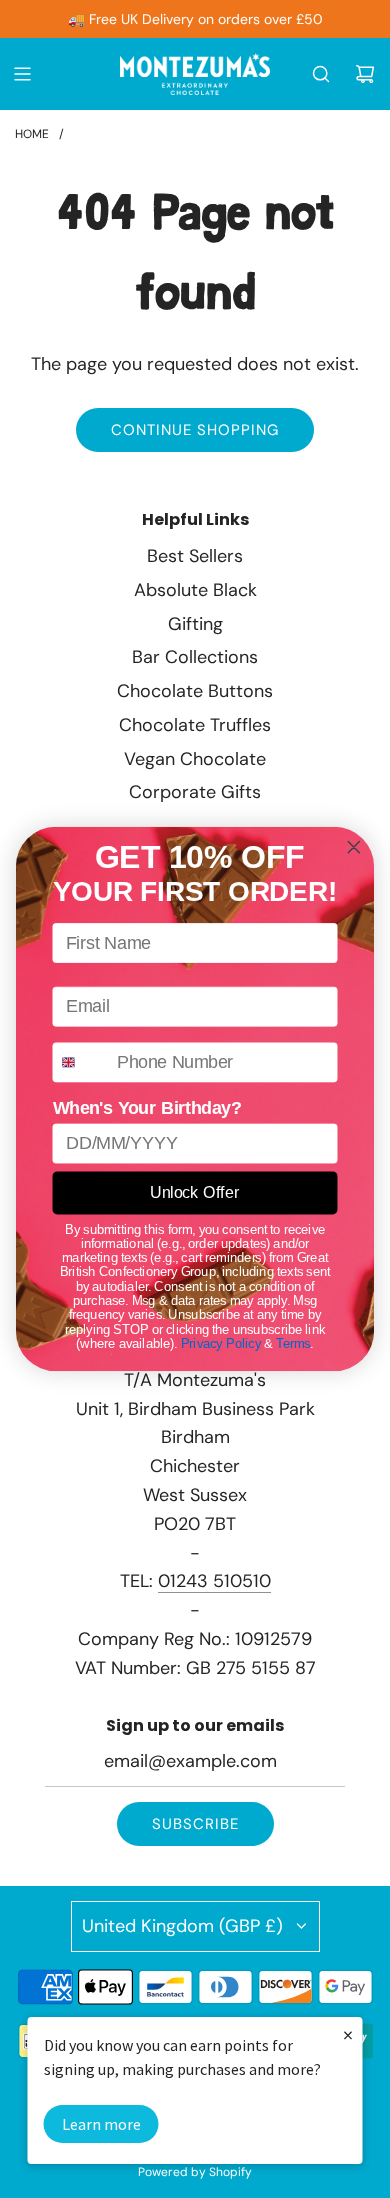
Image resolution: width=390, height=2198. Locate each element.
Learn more (101, 2124)
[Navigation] (22, 74)
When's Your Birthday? (147, 1108)
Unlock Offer (194, 1193)
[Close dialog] (354, 847)
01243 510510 (214, 1581)
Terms (293, 1344)
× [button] (348, 2034)
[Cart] (365, 74)
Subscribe (195, 1824)
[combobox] (80, 1062)
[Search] (321, 74)
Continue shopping (195, 430)
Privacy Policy (221, 1344)
